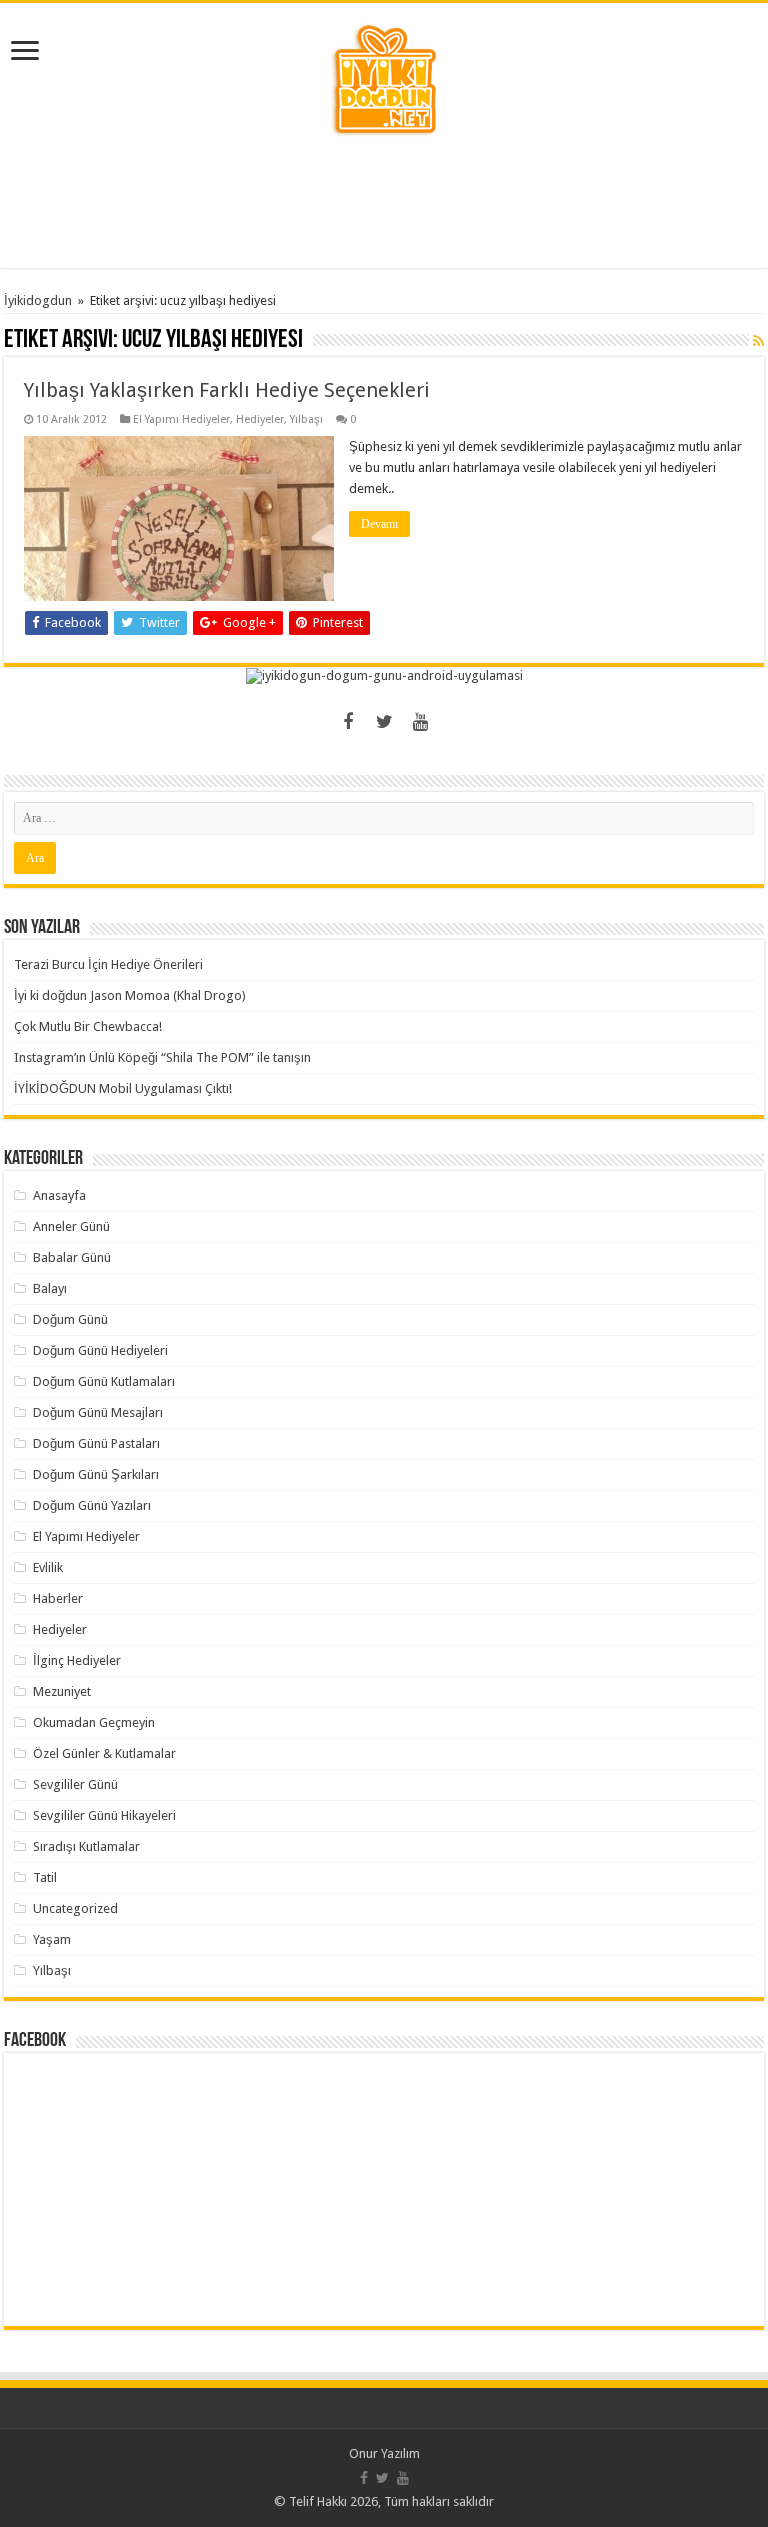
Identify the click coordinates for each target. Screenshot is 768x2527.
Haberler (58, 1598)
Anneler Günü (71, 1226)
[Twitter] (384, 722)
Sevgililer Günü (75, 1784)
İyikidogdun (38, 300)
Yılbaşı (306, 419)
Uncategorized (75, 1908)
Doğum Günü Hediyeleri (100, 1350)
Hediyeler (260, 419)
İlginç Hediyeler (77, 1660)
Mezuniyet (62, 1691)
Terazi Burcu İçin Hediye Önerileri (108, 964)
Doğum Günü (70, 1319)
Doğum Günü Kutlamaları (104, 1381)
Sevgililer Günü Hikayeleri (104, 1815)
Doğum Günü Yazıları (92, 1505)
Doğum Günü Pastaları (96, 1443)
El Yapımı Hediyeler (181, 419)
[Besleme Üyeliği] (758, 341)
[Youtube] (420, 722)
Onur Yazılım (384, 2453)
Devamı (379, 524)
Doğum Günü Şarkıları (96, 1474)
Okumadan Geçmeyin (94, 1722)
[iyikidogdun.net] (384, 77)
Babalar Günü (72, 1257)
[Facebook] (348, 722)
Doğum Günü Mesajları (98, 1412)
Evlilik (48, 1567)
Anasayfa (59, 1195)
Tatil (45, 1877)
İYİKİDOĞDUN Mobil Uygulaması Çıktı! (123, 1088)
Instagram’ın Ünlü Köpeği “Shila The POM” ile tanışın (162, 1057)
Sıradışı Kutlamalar (86, 1846)
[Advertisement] (384, 203)
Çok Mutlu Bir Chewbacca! (88, 1026)
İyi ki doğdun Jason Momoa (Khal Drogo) (130, 995)
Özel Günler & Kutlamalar (104, 1753)
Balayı (50, 1288)
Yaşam (52, 1939)
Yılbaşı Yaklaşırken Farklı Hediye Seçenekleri (227, 390)
